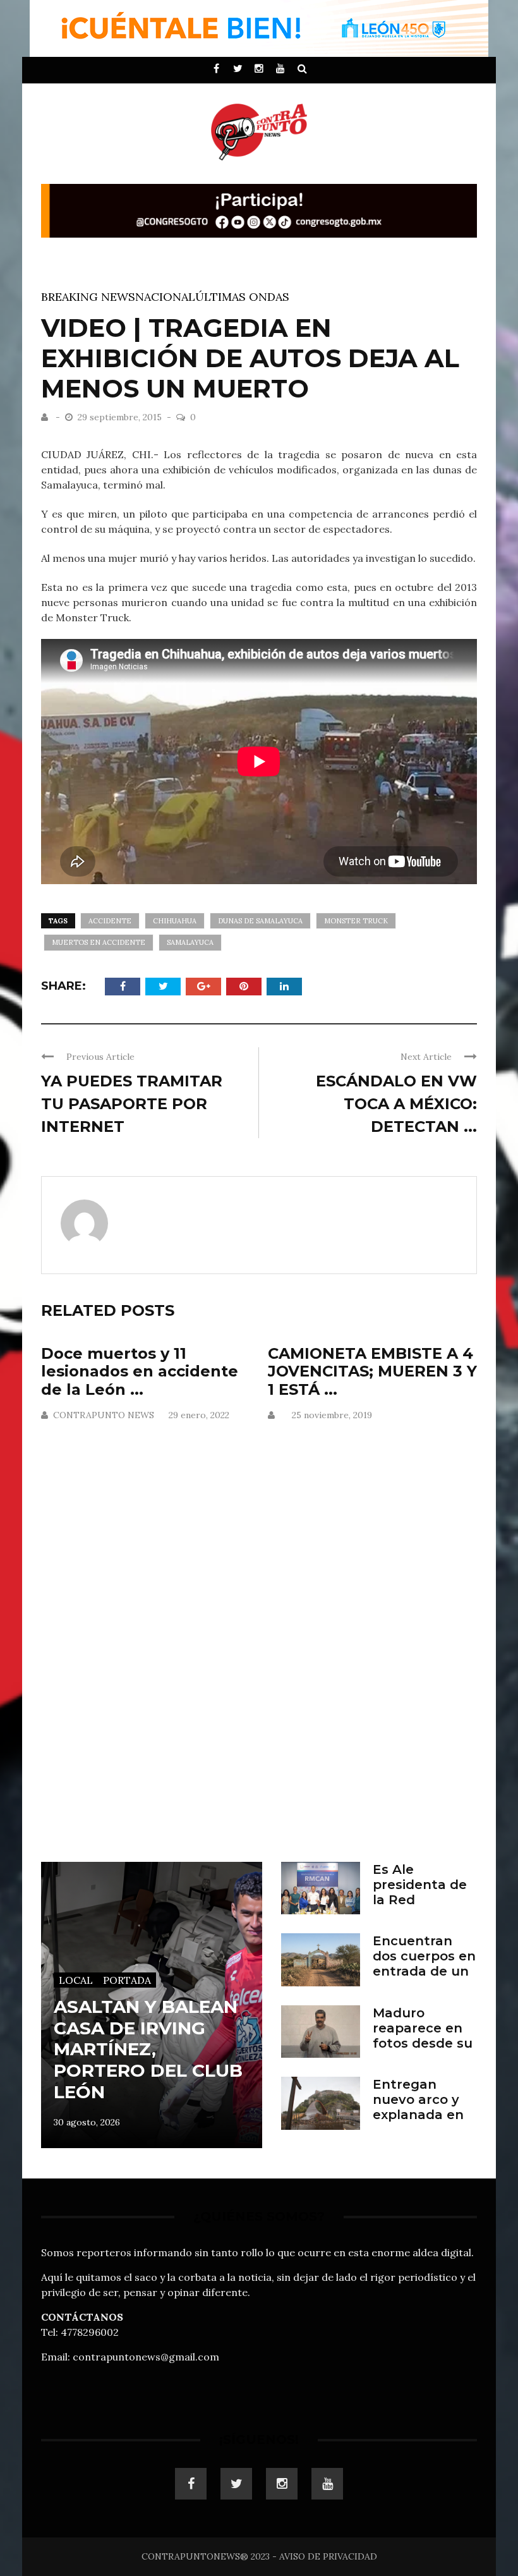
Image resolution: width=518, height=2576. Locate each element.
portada (127, 1980)
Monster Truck (356, 921)
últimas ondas (242, 297)
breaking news (88, 297)
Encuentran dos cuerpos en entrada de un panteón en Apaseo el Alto (424, 1971)
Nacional (165, 297)
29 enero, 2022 (199, 1415)
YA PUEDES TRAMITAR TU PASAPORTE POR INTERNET (132, 1104)
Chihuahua (175, 921)
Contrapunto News (104, 1415)
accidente (110, 921)
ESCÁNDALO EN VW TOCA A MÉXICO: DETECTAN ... (396, 1104)
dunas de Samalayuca (260, 921)
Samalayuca (190, 942)
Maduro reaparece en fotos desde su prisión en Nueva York (423, 2043)
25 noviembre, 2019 (332, 1415)
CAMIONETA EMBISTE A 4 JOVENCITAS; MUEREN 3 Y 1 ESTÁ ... (372, 1372)
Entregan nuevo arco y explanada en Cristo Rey (418, 2107)
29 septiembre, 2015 (121, 417)
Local (76, 1980)
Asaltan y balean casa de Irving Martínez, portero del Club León (148, 2049)
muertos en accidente (99, 942)
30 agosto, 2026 (87, 2122)
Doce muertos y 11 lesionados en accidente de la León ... (140, 1372)
